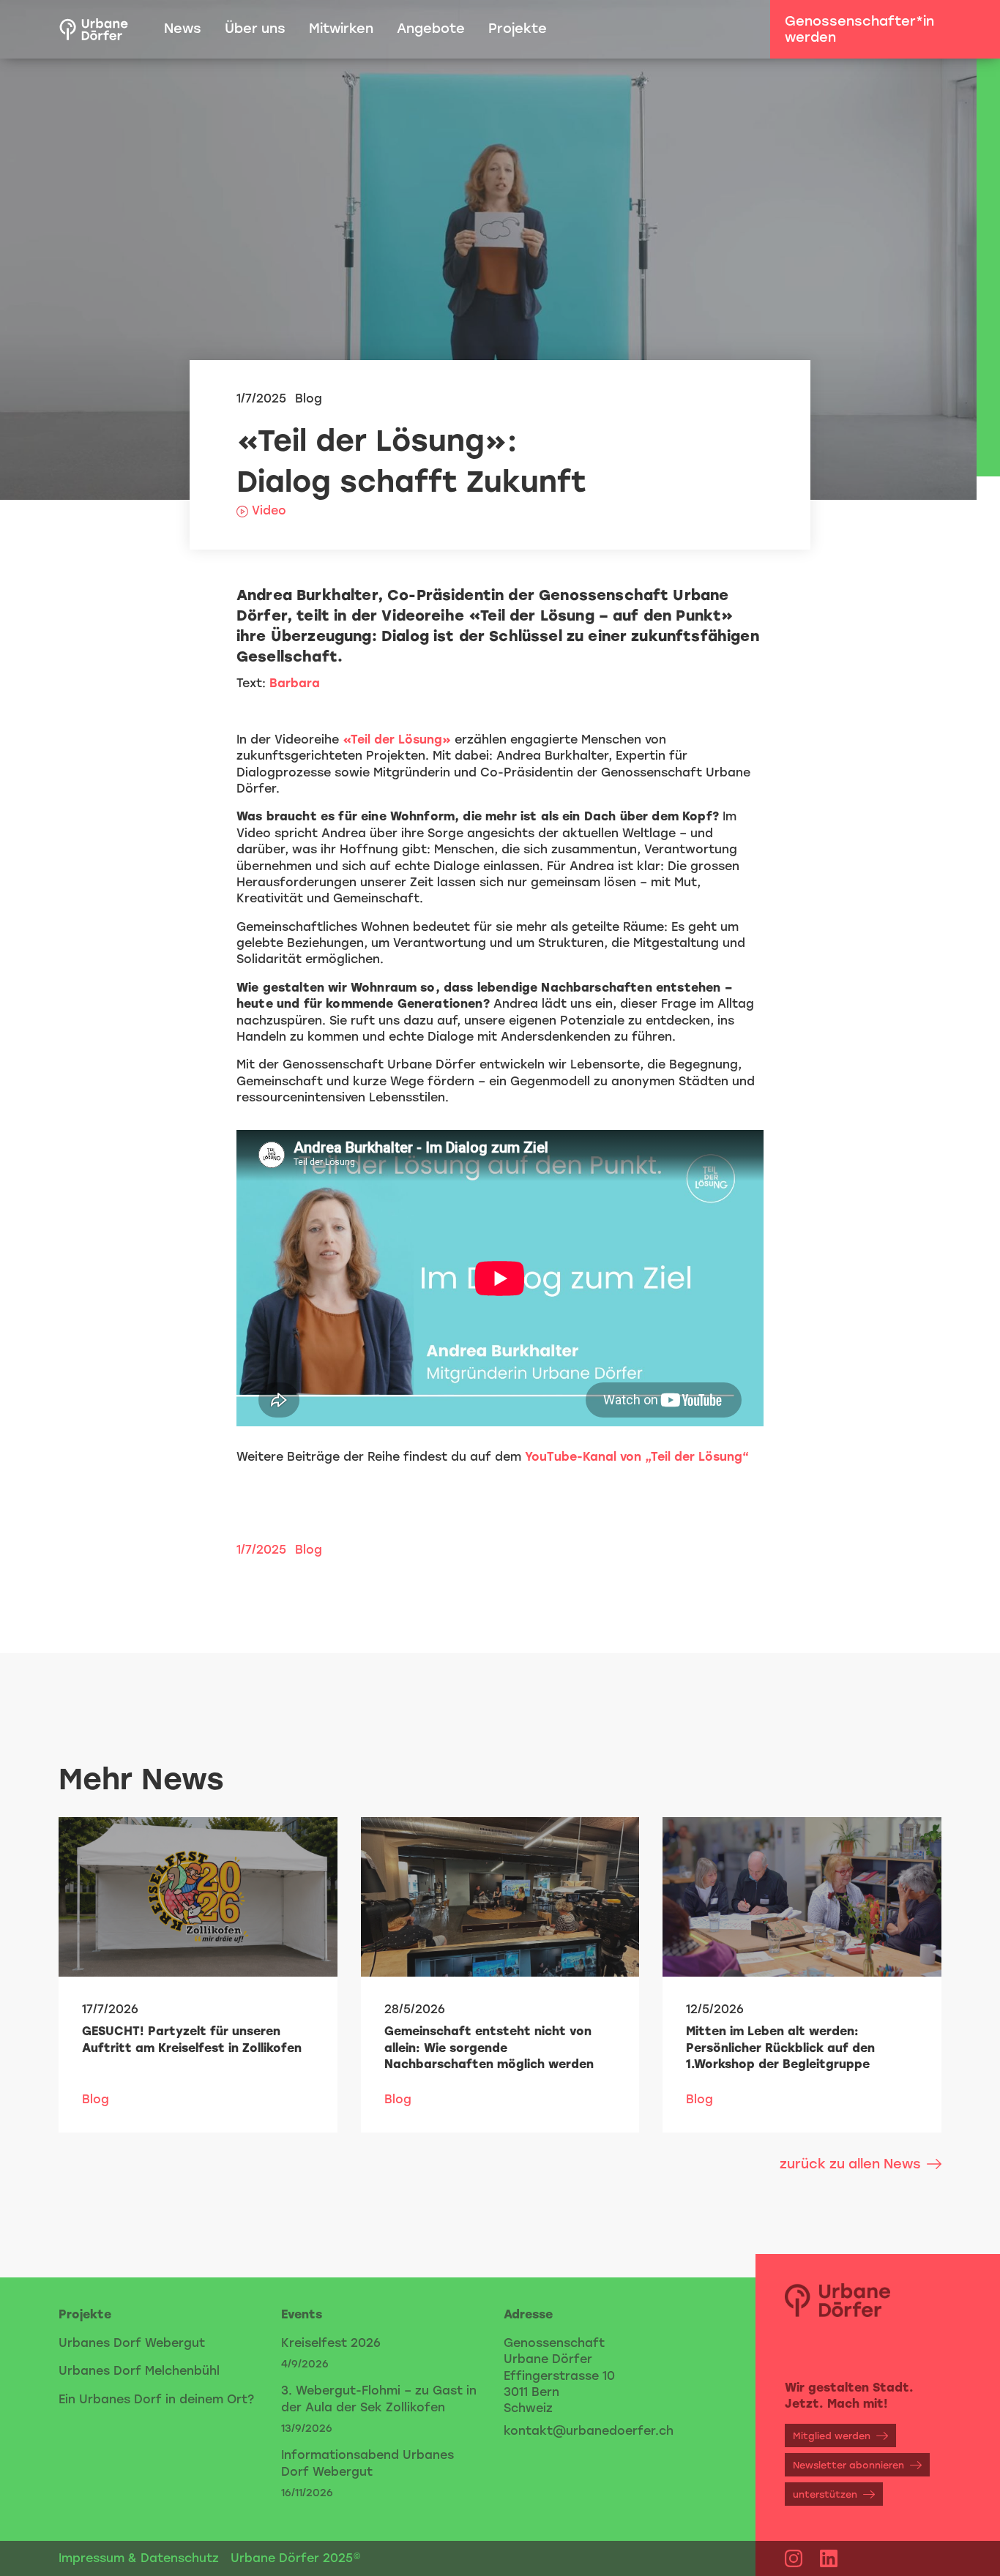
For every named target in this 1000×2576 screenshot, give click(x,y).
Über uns (255, 29)
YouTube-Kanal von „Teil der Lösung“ (637, 1457)
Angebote (431, 29)
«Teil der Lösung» (397, 740)
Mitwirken (341, 29)
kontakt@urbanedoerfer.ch (589, 2431)
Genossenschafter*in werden (859, 29)
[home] (94, 29)
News (183, 29)
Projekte (518, 29)
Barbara (295, 683)
